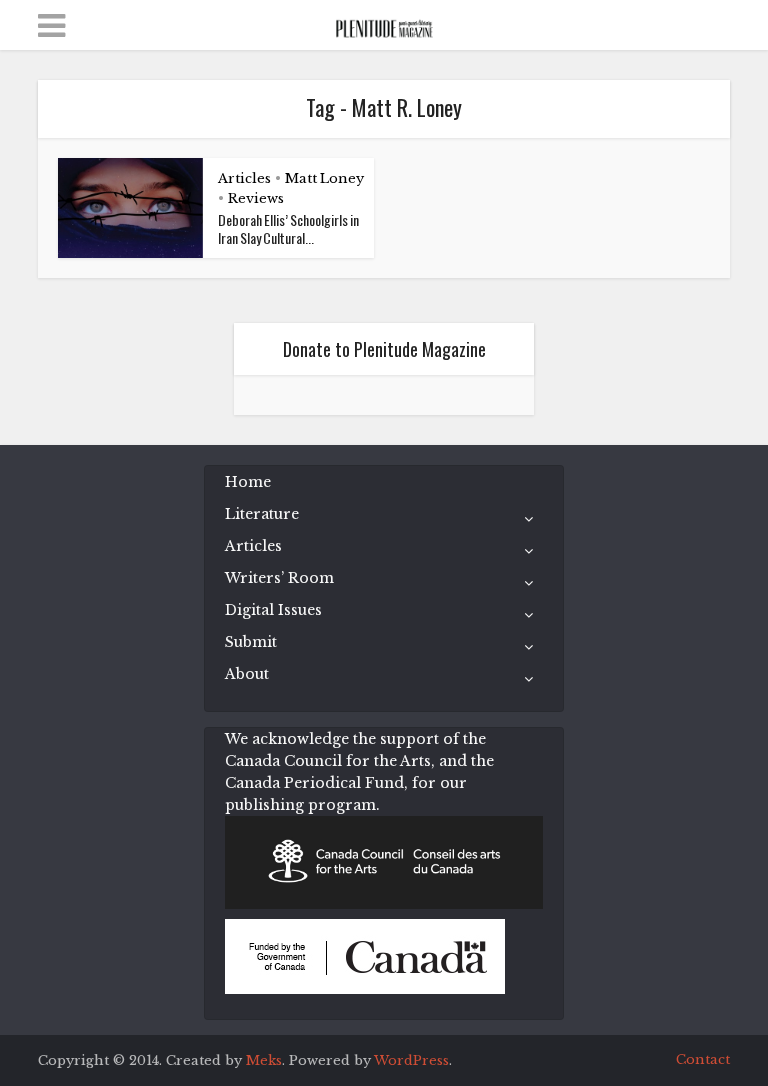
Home (248, 482)
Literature (262, 514)
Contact (703, 1059)
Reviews (256, 198)
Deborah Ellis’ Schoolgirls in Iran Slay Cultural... (288, 228)
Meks (264, 1060)
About (247, 674)
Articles (244, 178)
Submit (251, 642)
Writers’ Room (279, 578)
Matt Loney (324, 178)
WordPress (411, 1060)
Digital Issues (273, 610)
